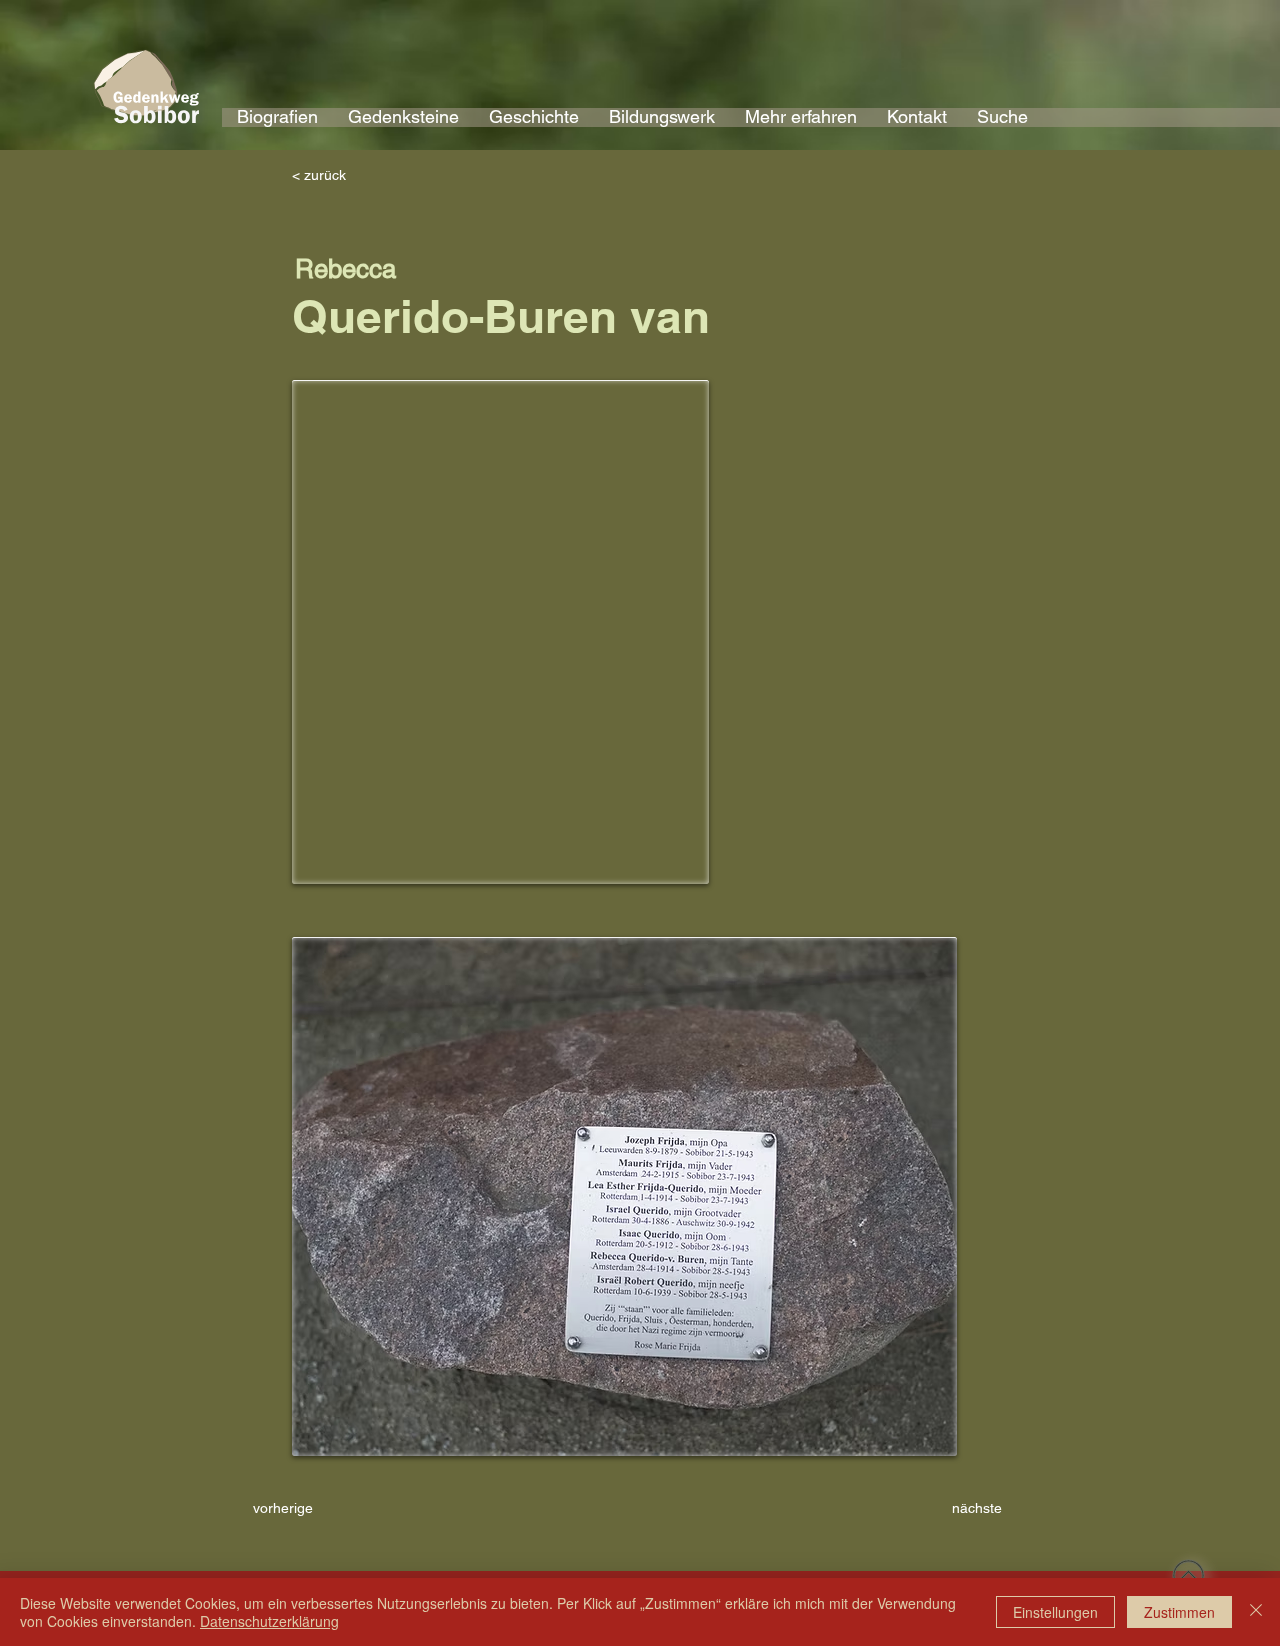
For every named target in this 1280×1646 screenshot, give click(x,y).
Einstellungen (1055, 1612)
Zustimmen (1179, 1612)
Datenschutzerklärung (269, 1621)
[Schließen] (1256, 1612)
